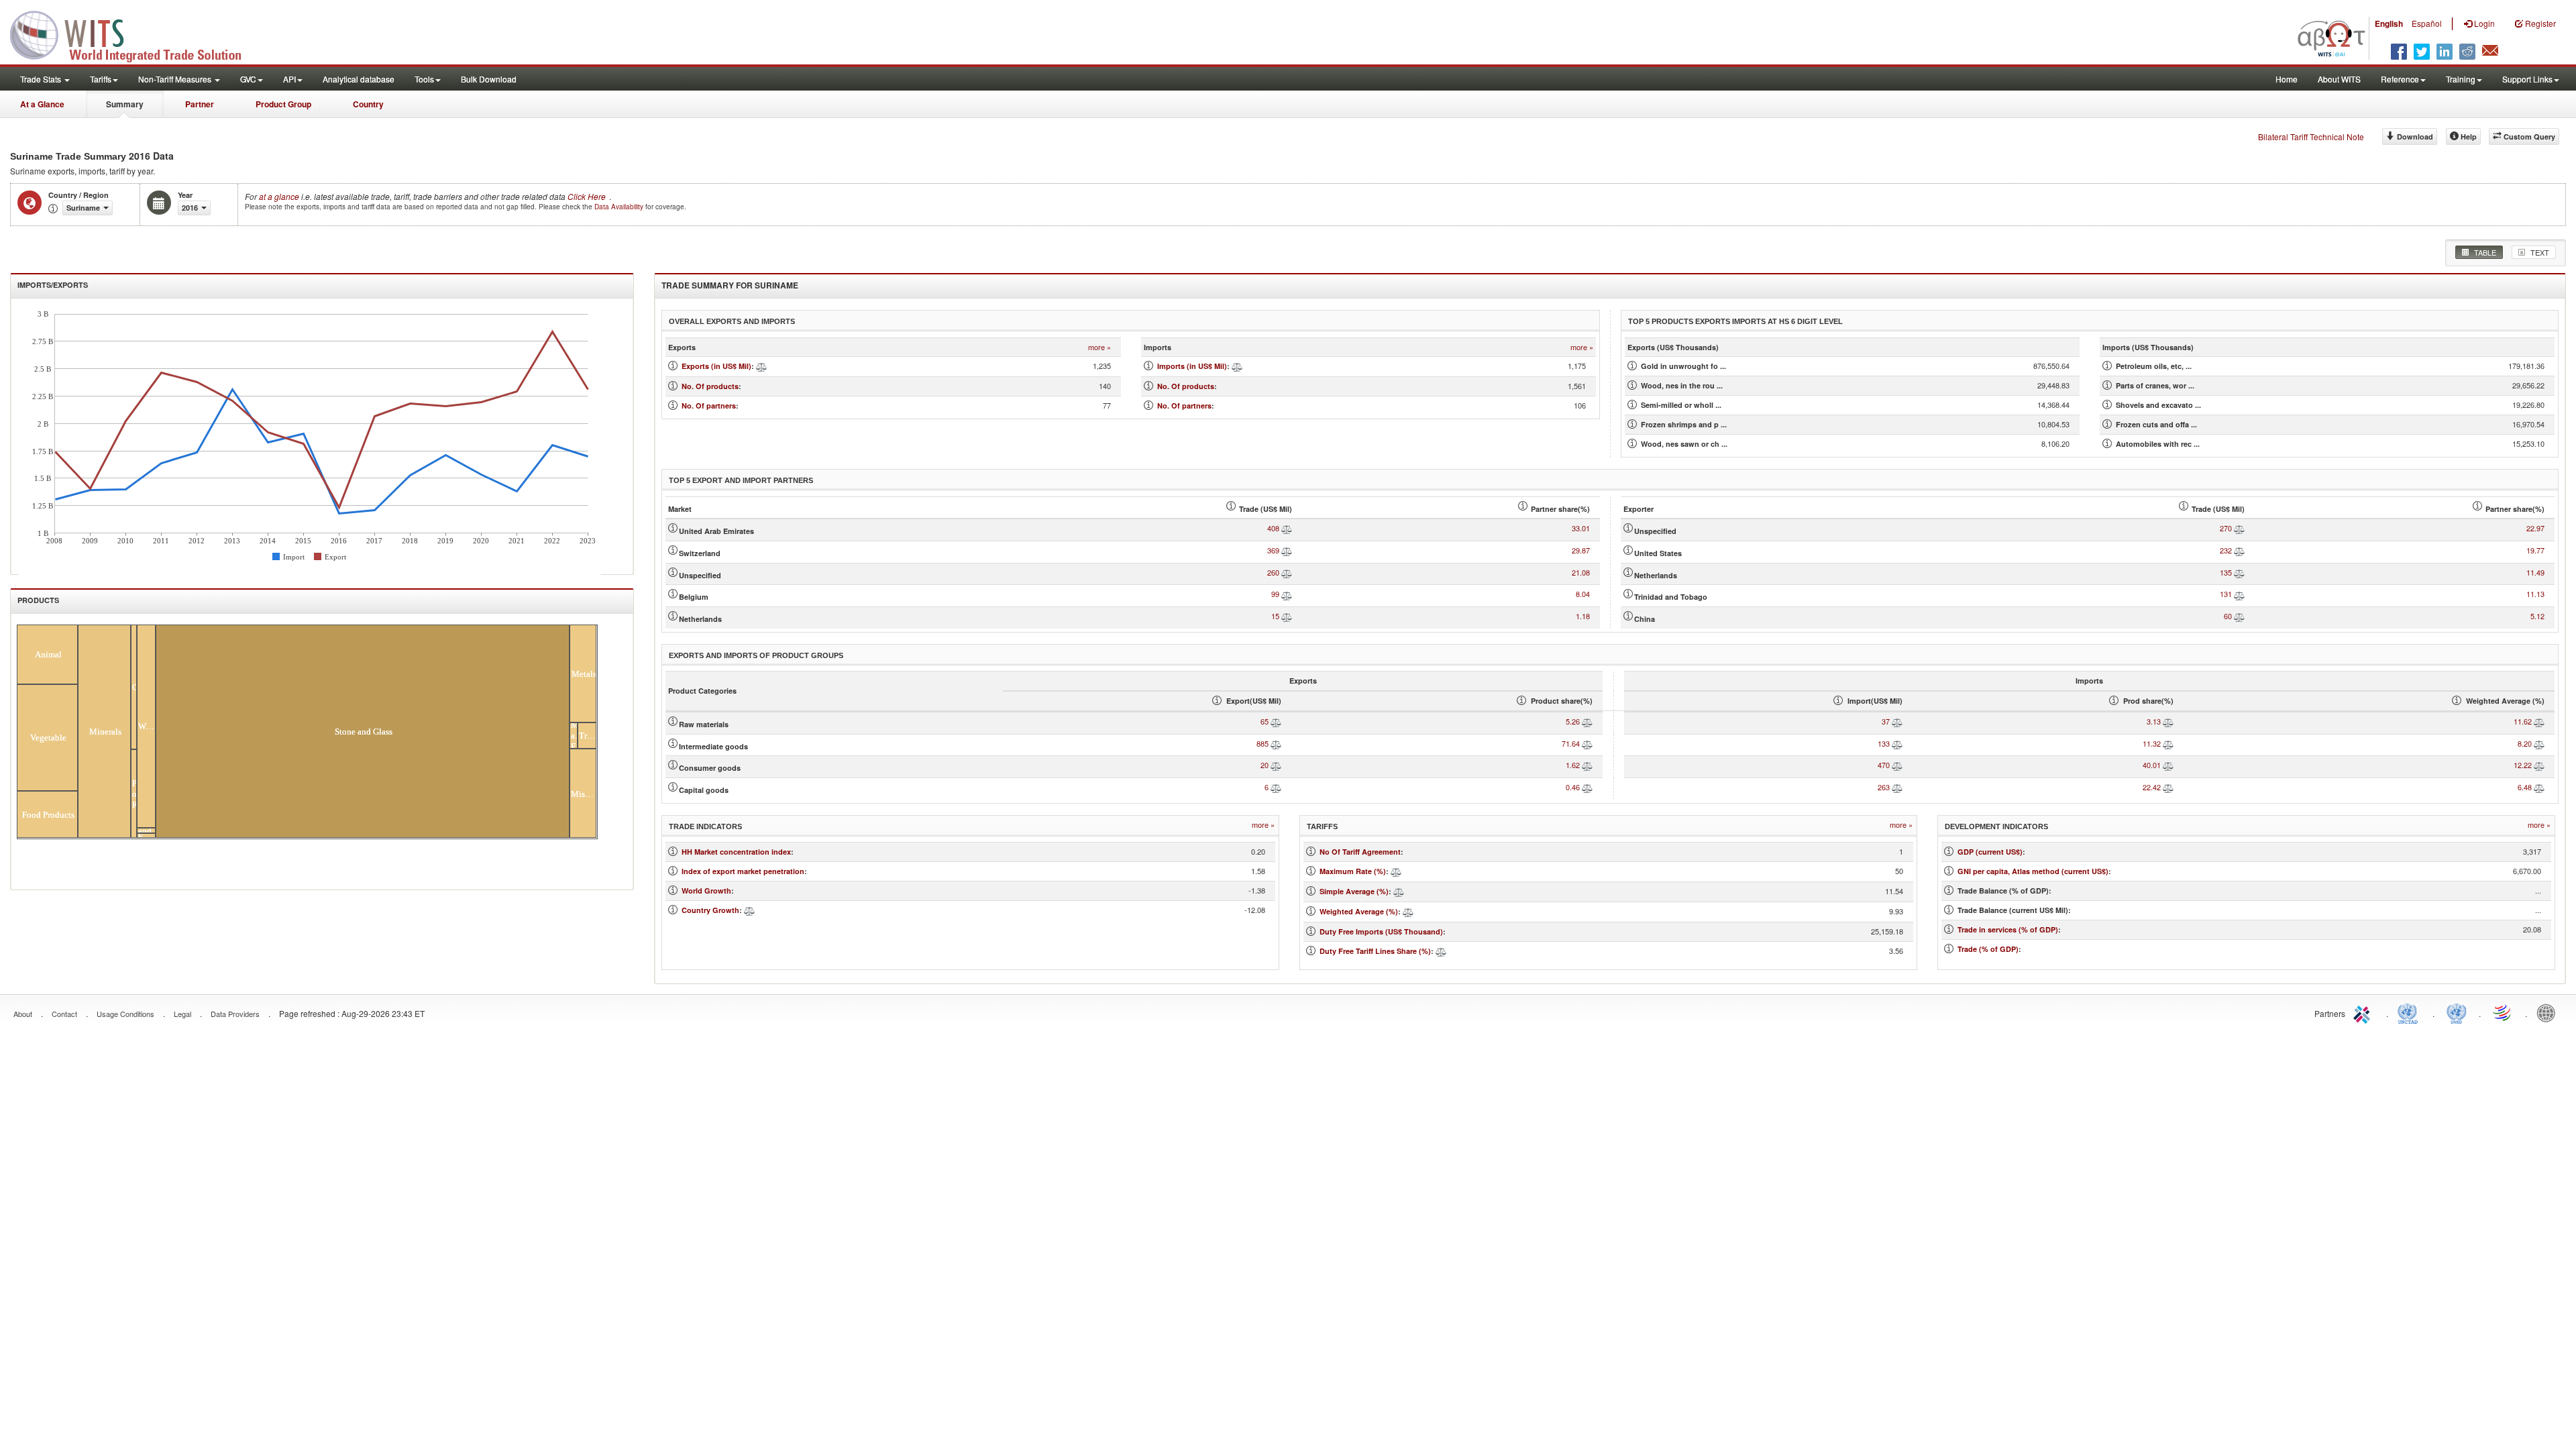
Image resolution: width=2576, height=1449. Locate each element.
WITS (134, 34)
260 (1273, 572)
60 (2228, 616)
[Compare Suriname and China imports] (2239, 616)
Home (2287, 79)
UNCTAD (2410, 1012)
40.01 (2152, 765)
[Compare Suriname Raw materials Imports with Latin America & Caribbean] (1897, 721)
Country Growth (710, 910)
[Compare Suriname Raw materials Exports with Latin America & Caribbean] (1276, 721)
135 (2226, 572)
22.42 (2152, 787)
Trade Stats (42, 79)
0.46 (1573, 787)
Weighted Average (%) (1359, 911)
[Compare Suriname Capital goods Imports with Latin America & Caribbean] (1897, 787)
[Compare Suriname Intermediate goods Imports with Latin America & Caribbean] (1897, 743)
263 (1884, 787)
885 (1263, 743)
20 (1265, 765)
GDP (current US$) (1990, 852)
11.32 (2152, 743)
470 (1884, 765)
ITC (2364, 1012)
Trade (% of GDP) (1988, 949)
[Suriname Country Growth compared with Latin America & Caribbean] (749, 910)
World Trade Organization (2503, 1012)
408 (1273, 528)
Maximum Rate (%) (1353, 871)
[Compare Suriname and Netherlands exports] (1287, 616)
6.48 (2525, 787)
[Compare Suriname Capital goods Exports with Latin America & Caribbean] (1276, 787)
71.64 (1571, 743)
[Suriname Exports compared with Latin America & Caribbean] (761, 366)
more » (1099, 347)
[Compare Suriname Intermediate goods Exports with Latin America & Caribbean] (1276, 743)
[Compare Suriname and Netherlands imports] (2239, 572)
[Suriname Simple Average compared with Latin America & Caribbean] (1399, 891)
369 (1273, 550)
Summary (125, 104)
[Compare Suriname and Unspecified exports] (1287, 572)
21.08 (1581, 572)
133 (1884, 743)
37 (1886, 721)
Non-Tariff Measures (176, 79)
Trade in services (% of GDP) (2008, 929)
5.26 (1573, 721)
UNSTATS (2457, 1012)
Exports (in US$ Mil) (716, 366)
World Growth (706, 891)
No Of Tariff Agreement (1360, 852)
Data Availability (620, 207)
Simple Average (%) (1354, 891)
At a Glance (42, 104)
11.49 (2535, 572)
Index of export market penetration (743, 871)
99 (1275, 594)
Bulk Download (489, 79)
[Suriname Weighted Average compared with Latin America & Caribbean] (1408, 911)
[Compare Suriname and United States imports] (2239, 550)
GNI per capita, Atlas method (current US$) (2033, 871)
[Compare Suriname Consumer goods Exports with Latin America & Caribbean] (1276, 765)
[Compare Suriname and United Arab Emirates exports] (1287, 528)
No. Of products (710, 386)
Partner (200, 104)
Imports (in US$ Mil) (1192, 366)
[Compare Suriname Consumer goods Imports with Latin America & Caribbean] (1897, 765)
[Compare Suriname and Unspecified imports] (2239, 528)
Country (368, 104)
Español (2427, 23)
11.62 (2523, 721)
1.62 (1573, 765)
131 (2226, 594)
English (2389, 23)
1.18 (1583, 616)
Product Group (283, 104)
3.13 (2154, 721)
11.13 (2535, 594)
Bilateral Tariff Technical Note (2311, 137)
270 (2226, 528)
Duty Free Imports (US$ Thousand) (1381, 931)
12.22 (2523, 765)
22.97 (2535, 528)
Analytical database (359, 79)
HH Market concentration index (736, 852)
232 (2226, 550)
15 (1275, 616)
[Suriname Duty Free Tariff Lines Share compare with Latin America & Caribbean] (1441, 951)
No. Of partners (709, 406)
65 (1265, 721)
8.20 (2525, 743)
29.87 (1581, 550)
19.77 (2535, 550)
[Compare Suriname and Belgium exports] (1287, 594)
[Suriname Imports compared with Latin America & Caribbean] (1237, 366)
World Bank (2549, 1012)
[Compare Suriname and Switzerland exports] (1287, 550)
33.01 (1581, 528)
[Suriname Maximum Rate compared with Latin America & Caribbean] (1396, 871)
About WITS (2339, 79)
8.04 (1583, 594)
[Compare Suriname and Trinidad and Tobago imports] (2239, 594)
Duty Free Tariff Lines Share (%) (1375, 951)
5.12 (2537, 616)
